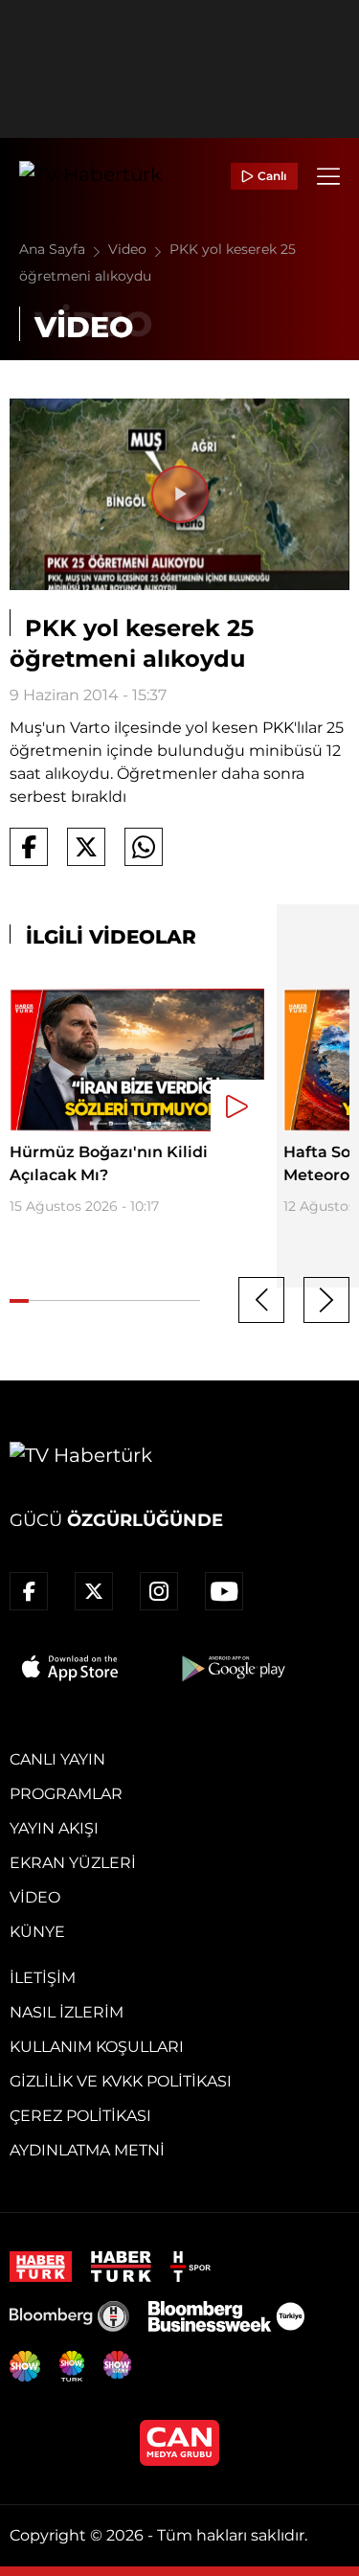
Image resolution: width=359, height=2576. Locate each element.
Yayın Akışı (54, 1828)
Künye (37, 1932)
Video (129, 249)
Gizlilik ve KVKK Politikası (121, 2081)
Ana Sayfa (54, 249)
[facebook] (29, 1591)
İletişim (43, 1978)
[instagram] (159, 1591)
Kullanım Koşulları (97, 2047)
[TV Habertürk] (90, 176)
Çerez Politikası (80, 2116)
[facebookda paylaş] (29, 847)
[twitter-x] (94, 1591)
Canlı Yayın (57, 1759)
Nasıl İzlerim (67, 2012)
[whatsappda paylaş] (144, 847)
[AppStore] (71, 1668)
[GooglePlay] (232, 1668)
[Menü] (328, 176)
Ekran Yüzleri (73, 1863)
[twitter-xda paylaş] (86, 847)
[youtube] (224, 1591)
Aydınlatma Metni (87, 2150)
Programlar (66, 1794)
